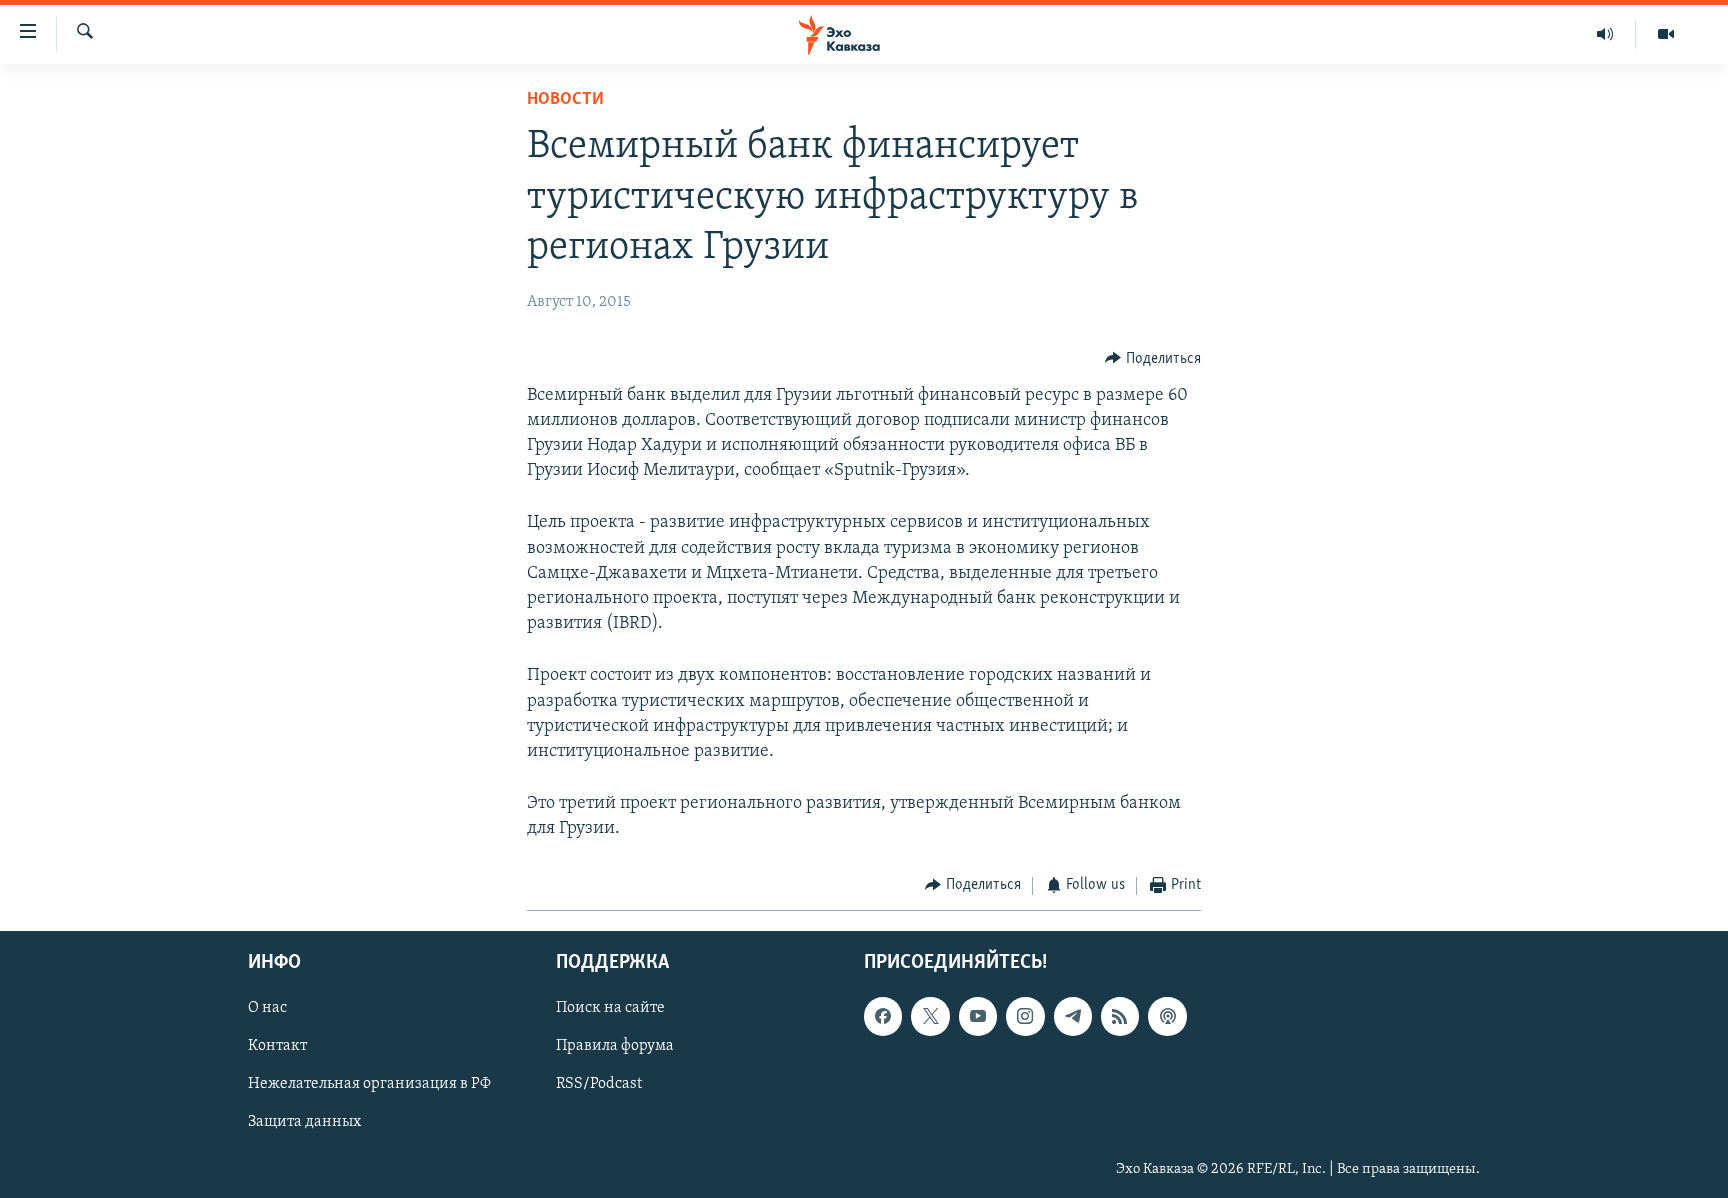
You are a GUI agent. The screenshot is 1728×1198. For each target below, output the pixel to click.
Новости (565, 100)
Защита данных (304, 1122)
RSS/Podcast (599, 1084)
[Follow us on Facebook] (883, 1016)
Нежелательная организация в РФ (369, 1084)
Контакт (277, 1046)
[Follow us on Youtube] (978, 1016)
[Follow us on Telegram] (1073, 1016)
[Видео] (1666, 34)
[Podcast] (1167, 1016)
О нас (267, 1008)
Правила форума (615, 1046)
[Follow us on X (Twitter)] (930, 1016)
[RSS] (1120, 1016)
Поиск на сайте (610, 1008)
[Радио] (1605, 34)
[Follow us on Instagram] (1025, 1016)
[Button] (1153, 359)
